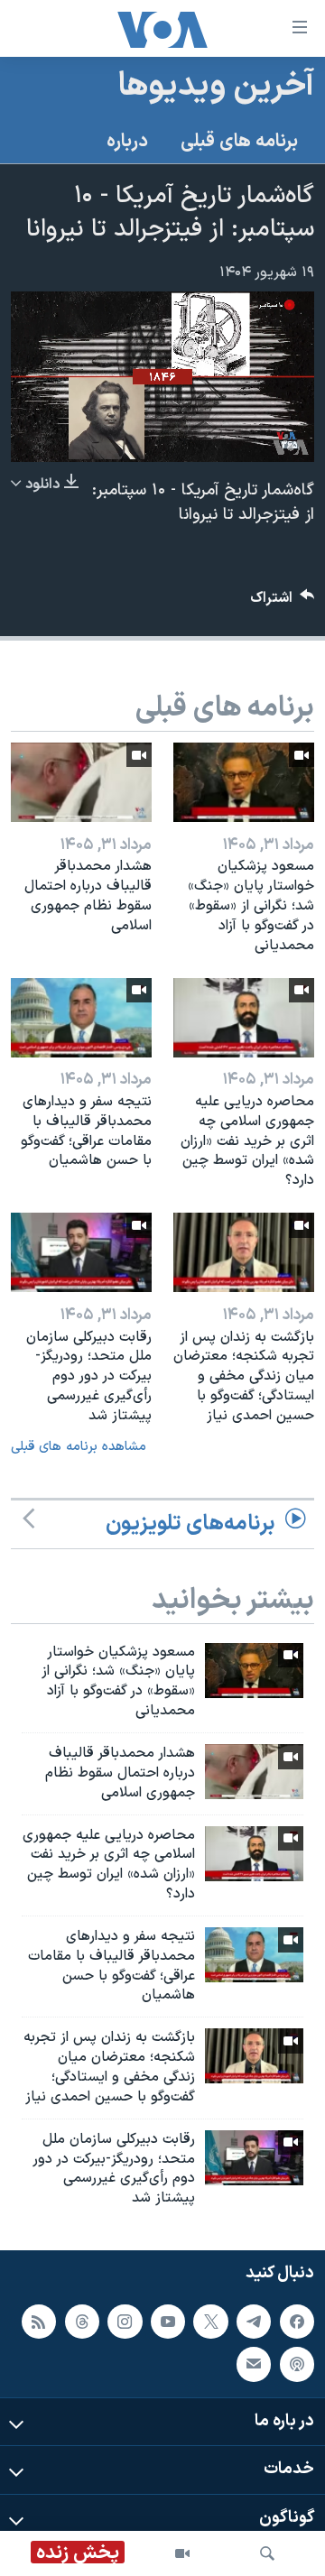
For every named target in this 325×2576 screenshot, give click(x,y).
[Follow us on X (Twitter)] (210, 2322)
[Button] (283, 602)
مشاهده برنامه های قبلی (79, 1447)
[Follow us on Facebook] (297, 2322)
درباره (127, 142)
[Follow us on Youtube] (168, 2322)
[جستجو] (267, 2553)
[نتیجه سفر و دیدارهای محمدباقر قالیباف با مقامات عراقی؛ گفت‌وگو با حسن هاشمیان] (81, 1018)
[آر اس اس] (39, 2322)
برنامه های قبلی (239, 142)
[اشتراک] (254, 2364)
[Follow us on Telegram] (254, 2322)
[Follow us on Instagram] (125, 2322)
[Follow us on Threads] (82, 2322)
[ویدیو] (182, 2553)
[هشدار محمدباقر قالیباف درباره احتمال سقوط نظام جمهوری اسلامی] (81, 782)
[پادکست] (297, 2364)
